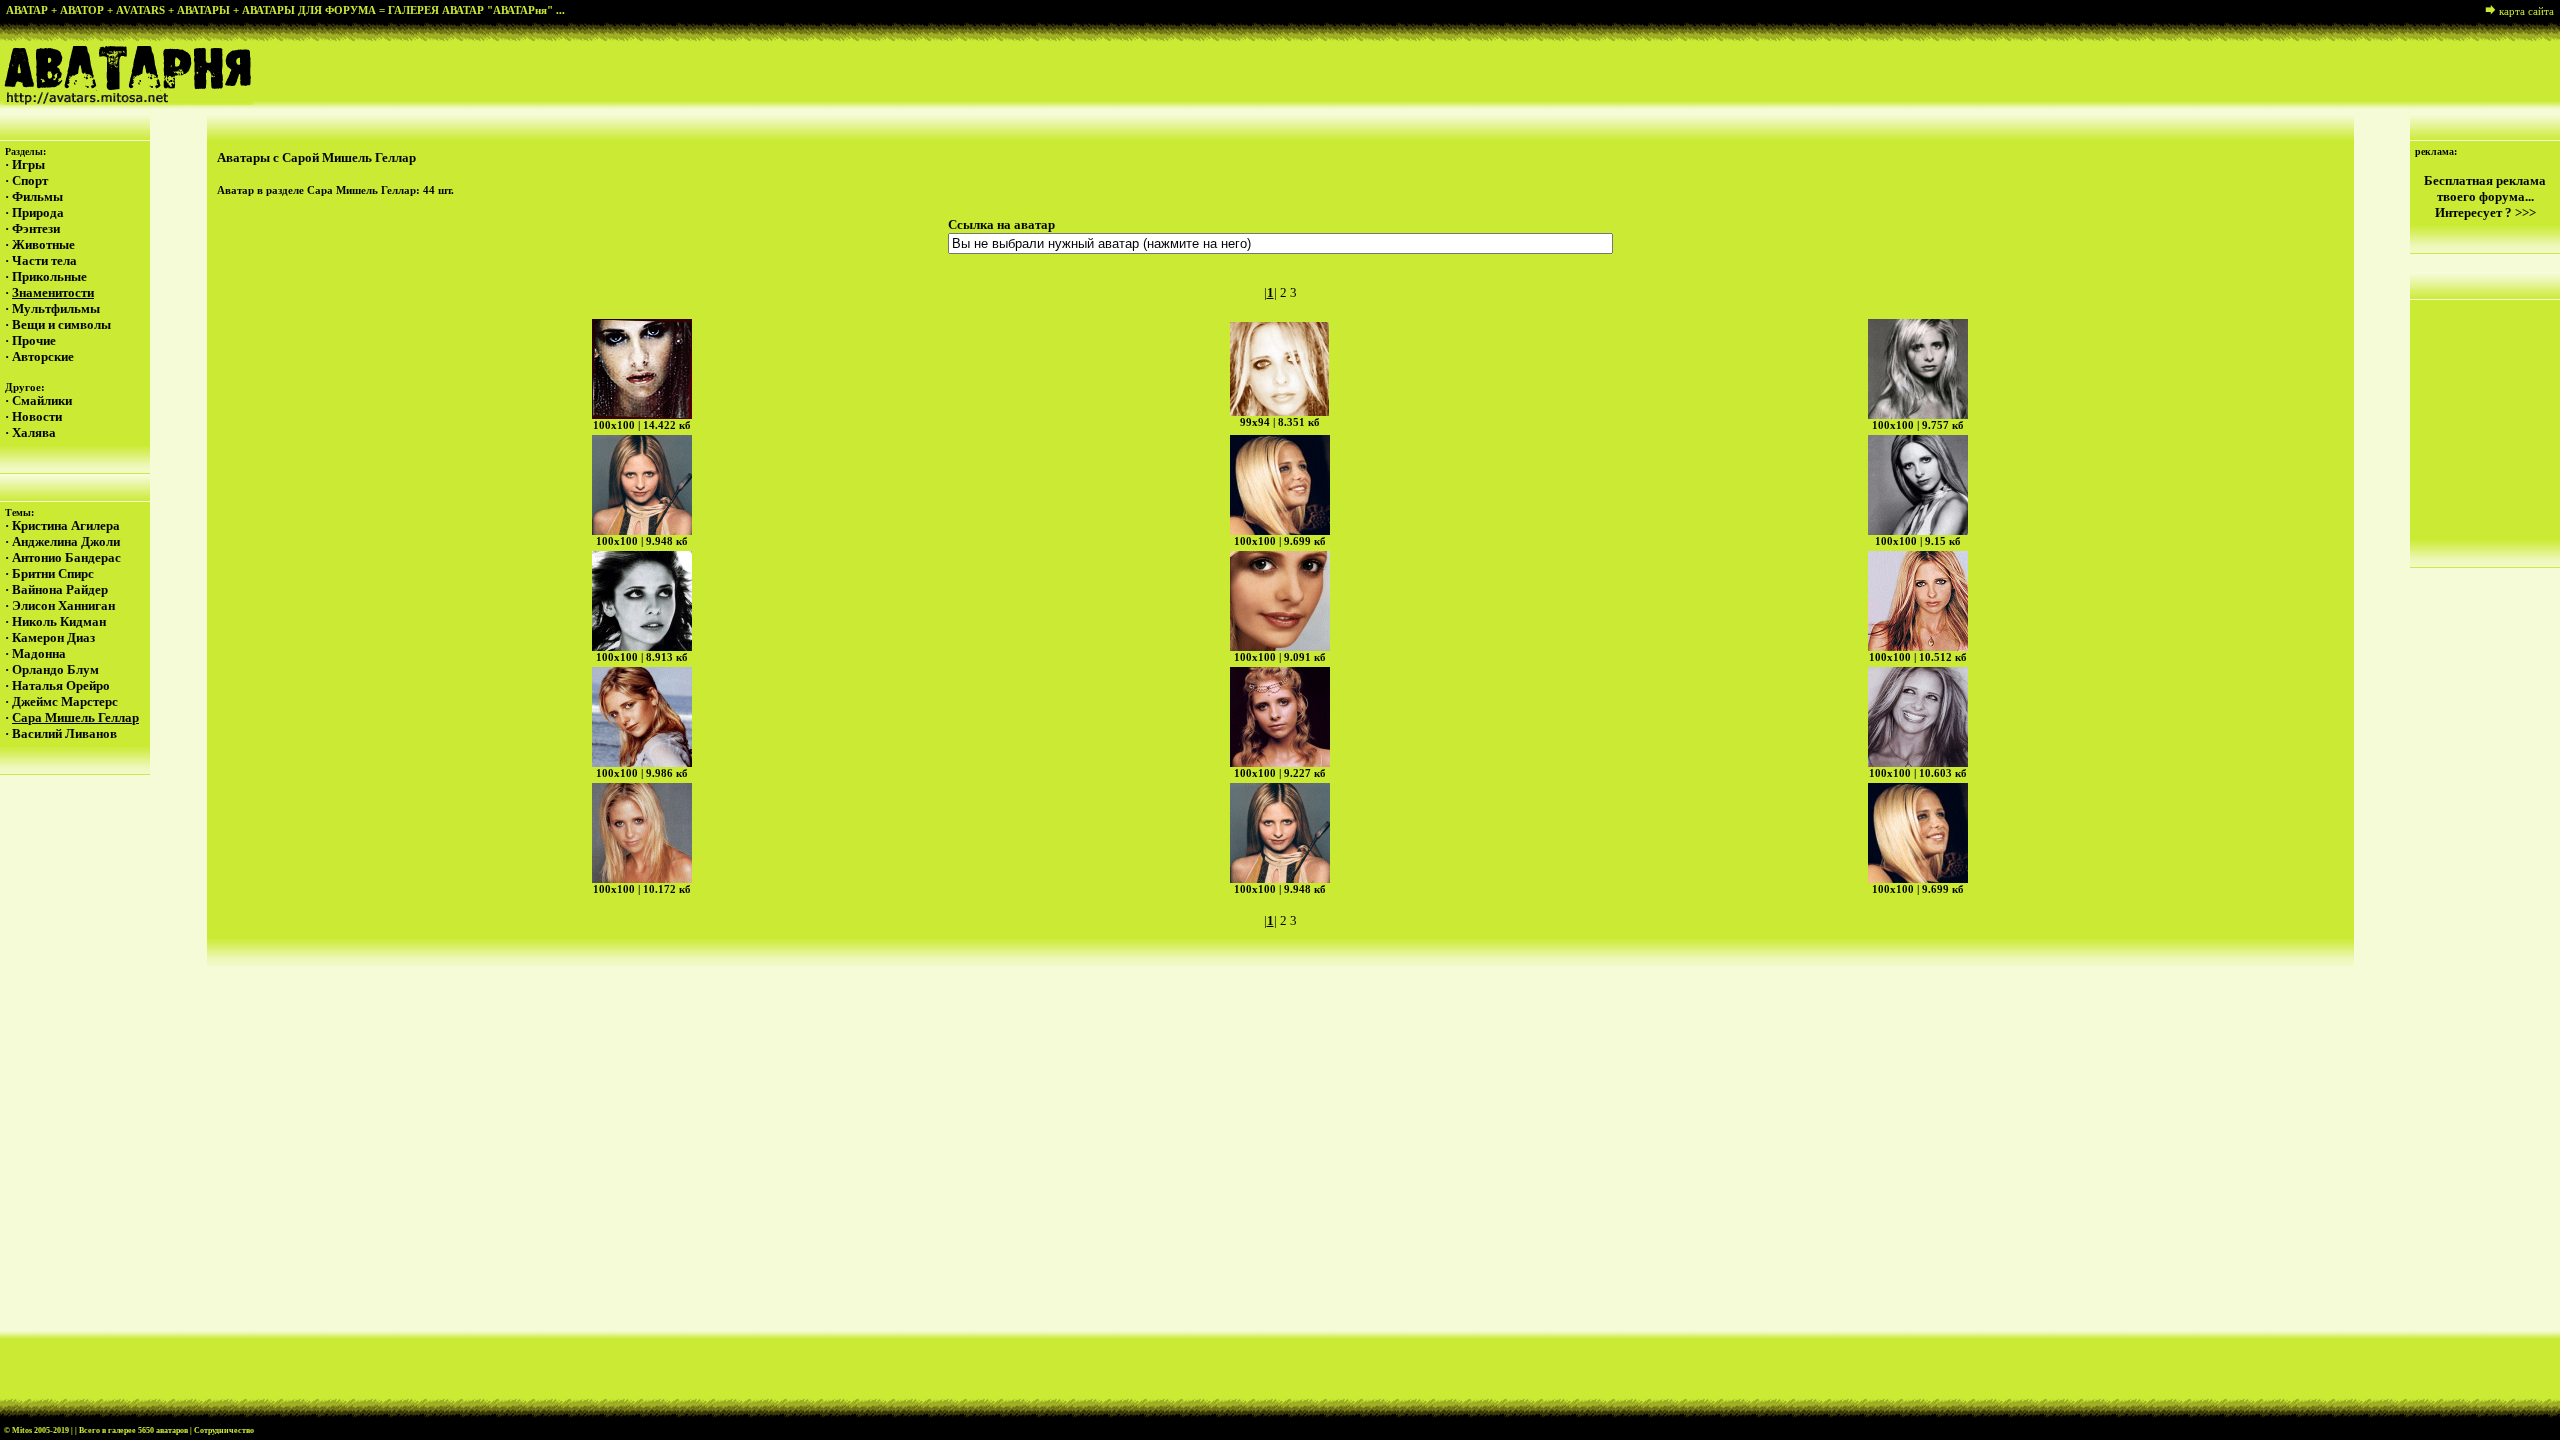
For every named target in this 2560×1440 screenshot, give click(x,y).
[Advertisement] (1280, 277)
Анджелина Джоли (66, 541)
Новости (37, 416)
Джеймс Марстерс (65, 701)
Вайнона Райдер (60, 589)
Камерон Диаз (53, 637)
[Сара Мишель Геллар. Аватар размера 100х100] (642, 369)
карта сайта (2526, 11)
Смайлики (42, 400)
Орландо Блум (55, 669)
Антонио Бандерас (66, 557)
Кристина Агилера (66, 525)
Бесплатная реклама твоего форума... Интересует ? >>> (2485, 196)
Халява (34, 432)
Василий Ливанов (64, 733)
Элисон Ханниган (63, 605)
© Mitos (18, 1430)
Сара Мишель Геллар (75, 717)
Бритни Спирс (53, 573)
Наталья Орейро (61, 685)
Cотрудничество (224, 1430)
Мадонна (39, 653)
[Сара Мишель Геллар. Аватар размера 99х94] (1279, 369)
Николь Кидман (59, 621)
